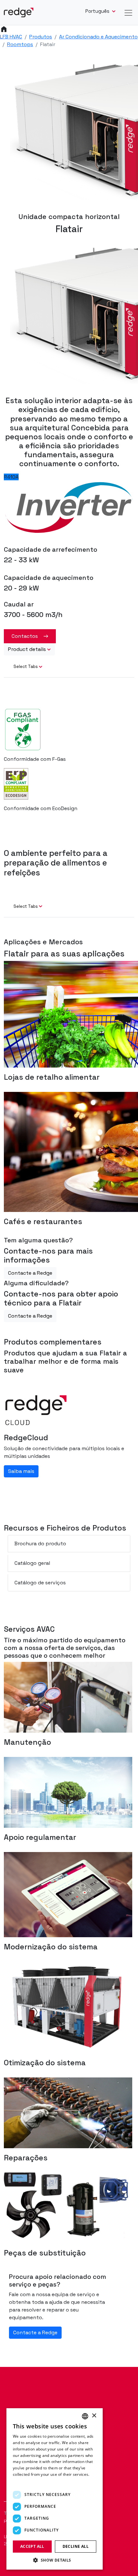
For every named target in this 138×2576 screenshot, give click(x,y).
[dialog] (55, 2489)
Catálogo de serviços (40, 1583)
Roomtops (20, 44)
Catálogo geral (32, 1563)
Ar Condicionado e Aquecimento (98, 37)
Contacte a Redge (30, 1273)
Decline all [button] (76, 2546)
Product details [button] (27, 649)
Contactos (25, 636)
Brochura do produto (40, 1544)
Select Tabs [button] (26, 666)
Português (98, 11)
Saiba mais (21, 1471)
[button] (55, 2560)
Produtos (41, 37)
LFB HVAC (11, 37)
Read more (23, 2481)
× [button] (94, 2416)
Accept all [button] (32, 2546)
